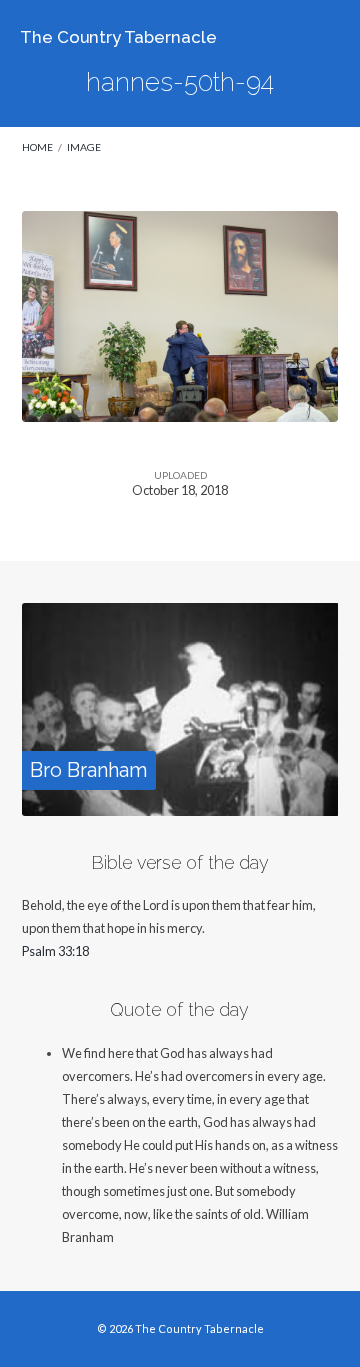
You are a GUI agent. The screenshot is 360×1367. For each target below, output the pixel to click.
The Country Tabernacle (118, 37)
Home (37, 147)
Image (84, 147)
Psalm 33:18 (55, 951)
